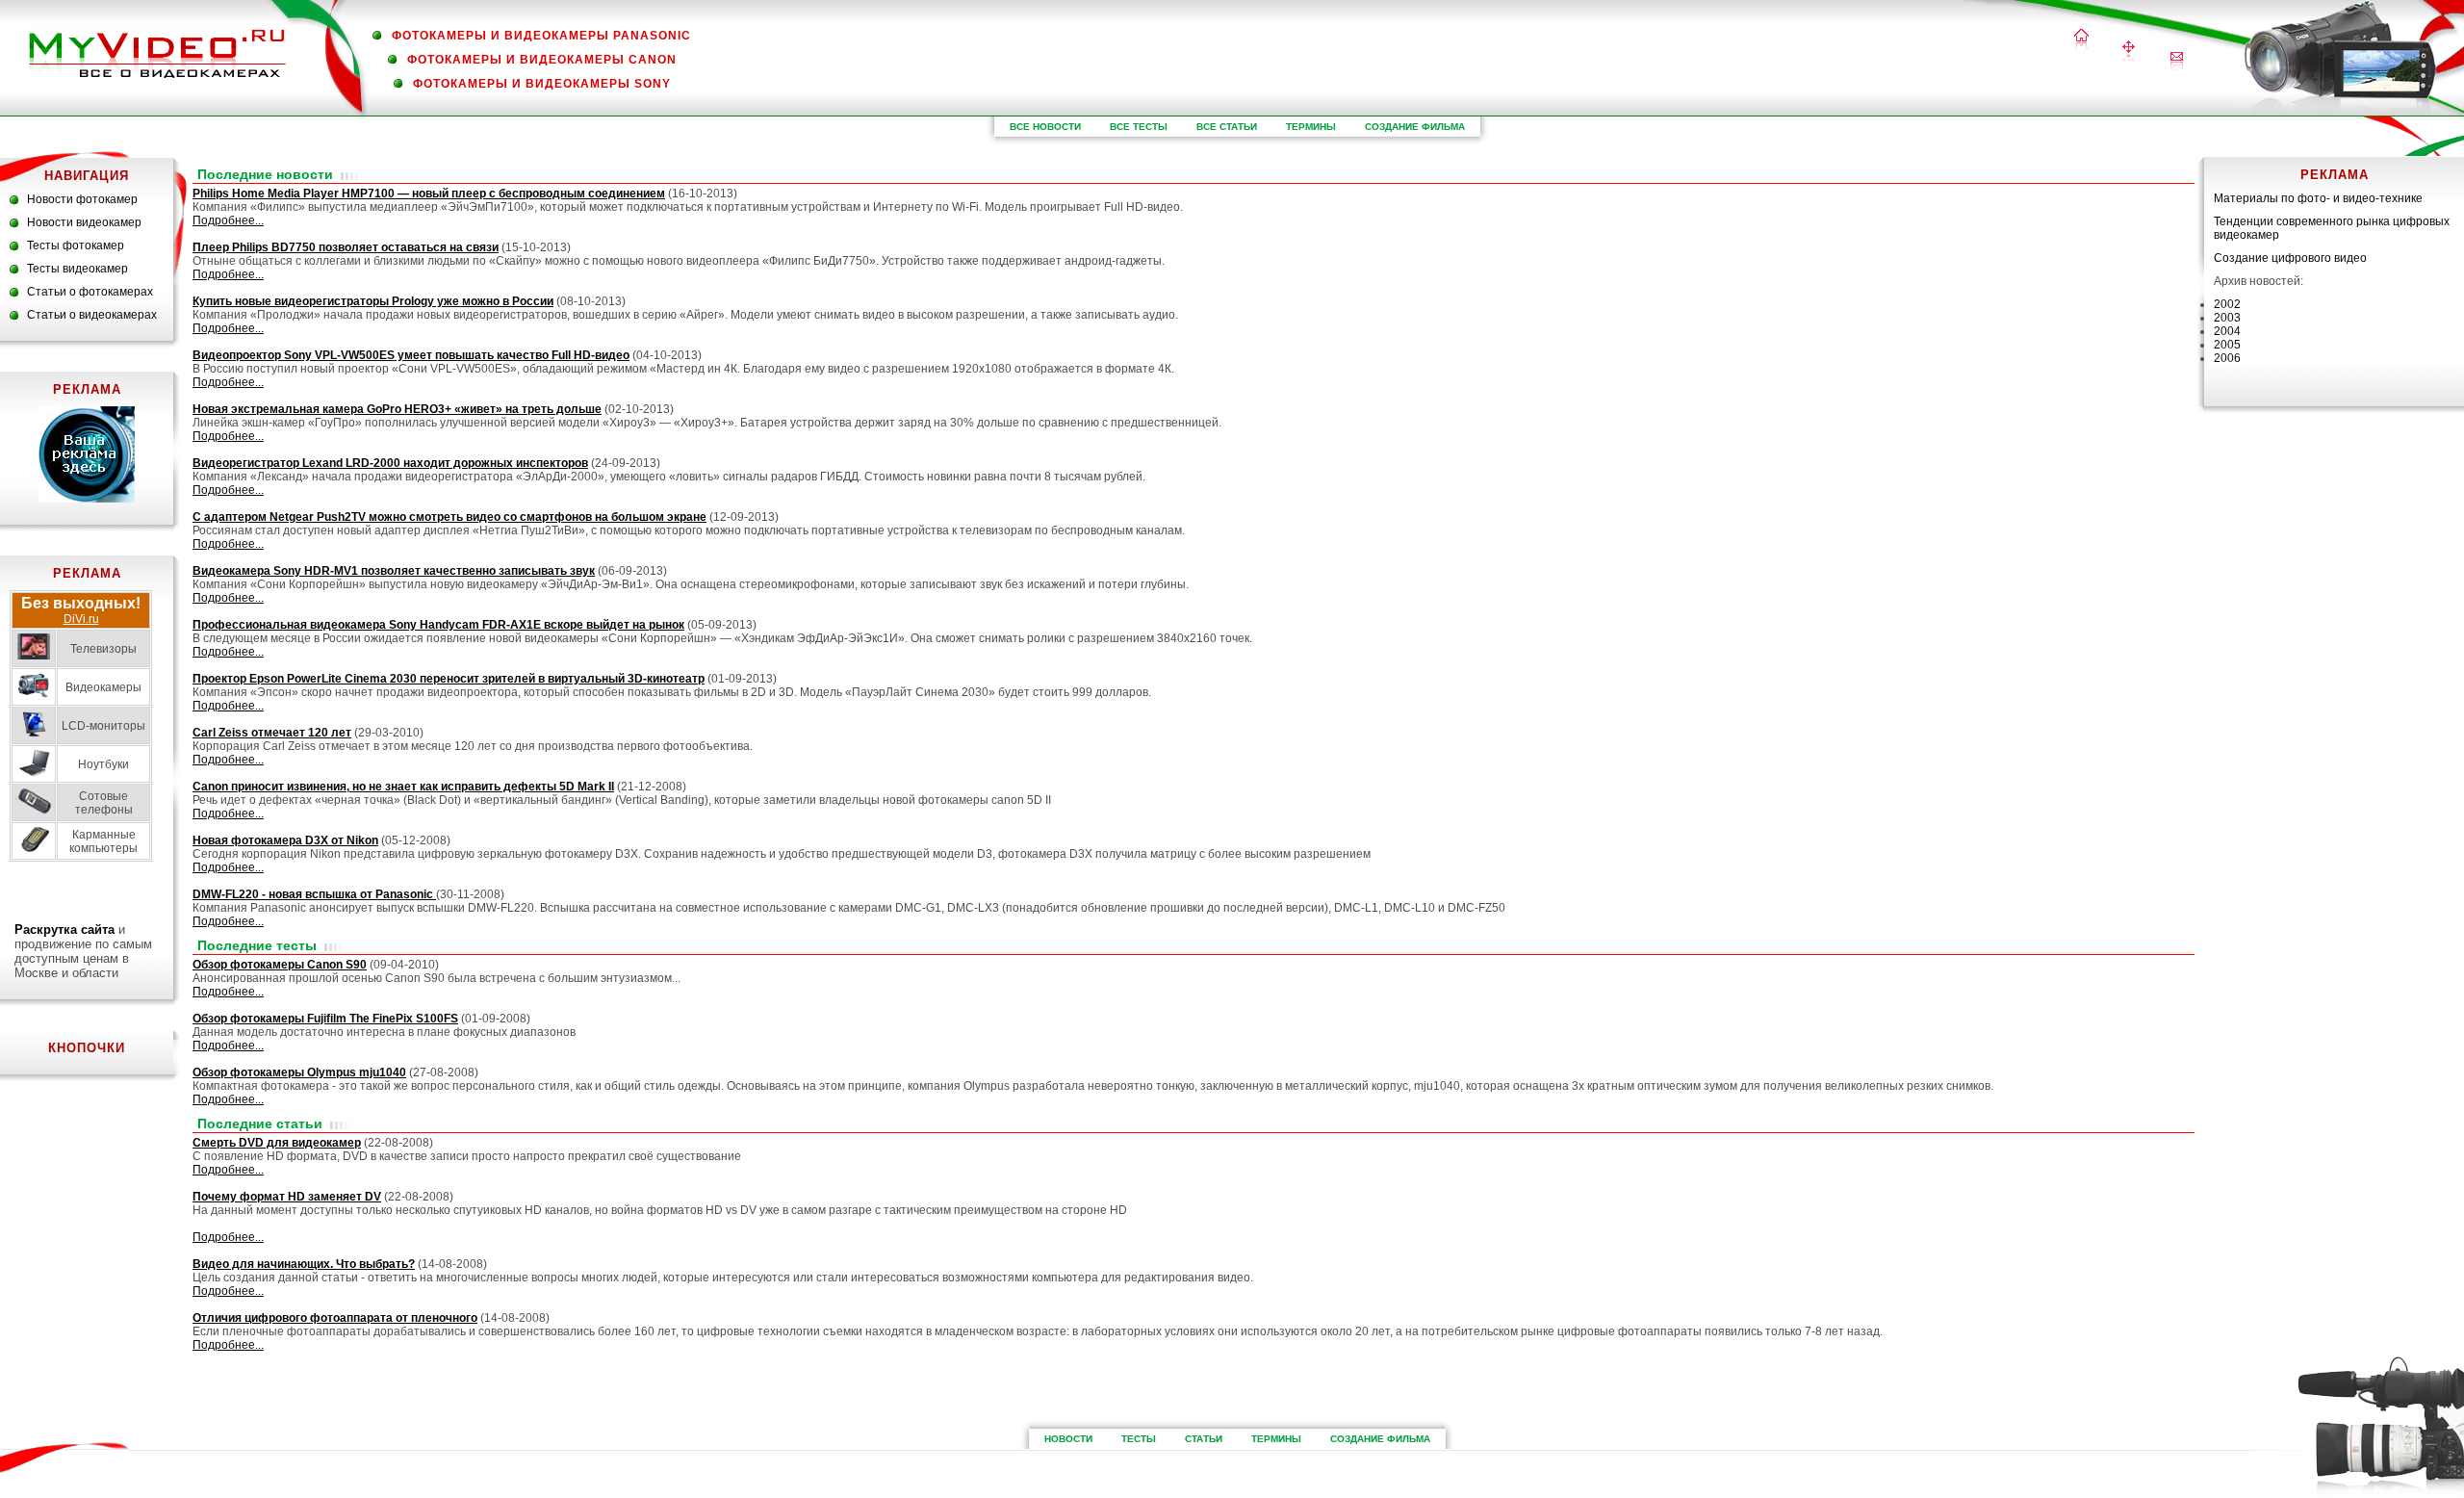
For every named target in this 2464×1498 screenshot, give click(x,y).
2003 (2227, 318)
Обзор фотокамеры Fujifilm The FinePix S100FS (325, 1019)
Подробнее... (228, 220)
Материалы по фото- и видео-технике (2318, 198)
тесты (1139, 1439)
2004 (2227, 331)
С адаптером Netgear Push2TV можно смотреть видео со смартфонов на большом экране (449, 517)
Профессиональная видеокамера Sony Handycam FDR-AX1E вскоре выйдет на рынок (438, 625)
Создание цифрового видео (2290, 258)
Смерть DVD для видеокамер (277, 1143)
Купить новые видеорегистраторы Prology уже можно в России (373, 301)
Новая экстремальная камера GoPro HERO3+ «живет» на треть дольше (397, 409)
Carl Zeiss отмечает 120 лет (272, 733)
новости (1068, 1439)
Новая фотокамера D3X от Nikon (285, 840)
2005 (2227, 345)
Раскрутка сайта (64, 930)
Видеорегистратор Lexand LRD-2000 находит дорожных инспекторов (390, 463)
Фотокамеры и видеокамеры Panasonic (541, 36)
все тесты (1139, 127)
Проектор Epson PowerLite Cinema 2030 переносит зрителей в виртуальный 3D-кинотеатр (449, 679)
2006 (2227, 358)
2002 (2227, 304)
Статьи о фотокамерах (90, 292)
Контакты (2177, 61)
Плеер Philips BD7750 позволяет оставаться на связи (346, 247)
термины (1311, 127)
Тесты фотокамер (76, 245)
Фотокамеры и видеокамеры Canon (542, 60)
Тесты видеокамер (77, 269)
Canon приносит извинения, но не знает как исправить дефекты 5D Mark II (403, 787)
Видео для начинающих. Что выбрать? (304, 1264)
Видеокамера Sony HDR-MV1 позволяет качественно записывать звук (394, 571)
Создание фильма (1415, 127)
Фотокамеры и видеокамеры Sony (542, 84)
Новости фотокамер (82, 199)
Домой (2081, 42)
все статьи (1227, 127)
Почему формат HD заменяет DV (287, 1197)
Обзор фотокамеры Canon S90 (280, 965)
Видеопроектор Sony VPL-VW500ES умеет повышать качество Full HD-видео (411, 355)
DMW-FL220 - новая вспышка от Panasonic (314, 894)
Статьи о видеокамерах (92, 315)
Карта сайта (2129, 53)
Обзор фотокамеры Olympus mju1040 (299, 1072)
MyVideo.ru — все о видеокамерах (157, 53)
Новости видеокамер (84, 222)
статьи (1204, 1439)
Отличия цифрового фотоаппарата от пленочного (335, 1318)
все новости (1045, 127)
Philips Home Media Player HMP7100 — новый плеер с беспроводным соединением (429, 194)
